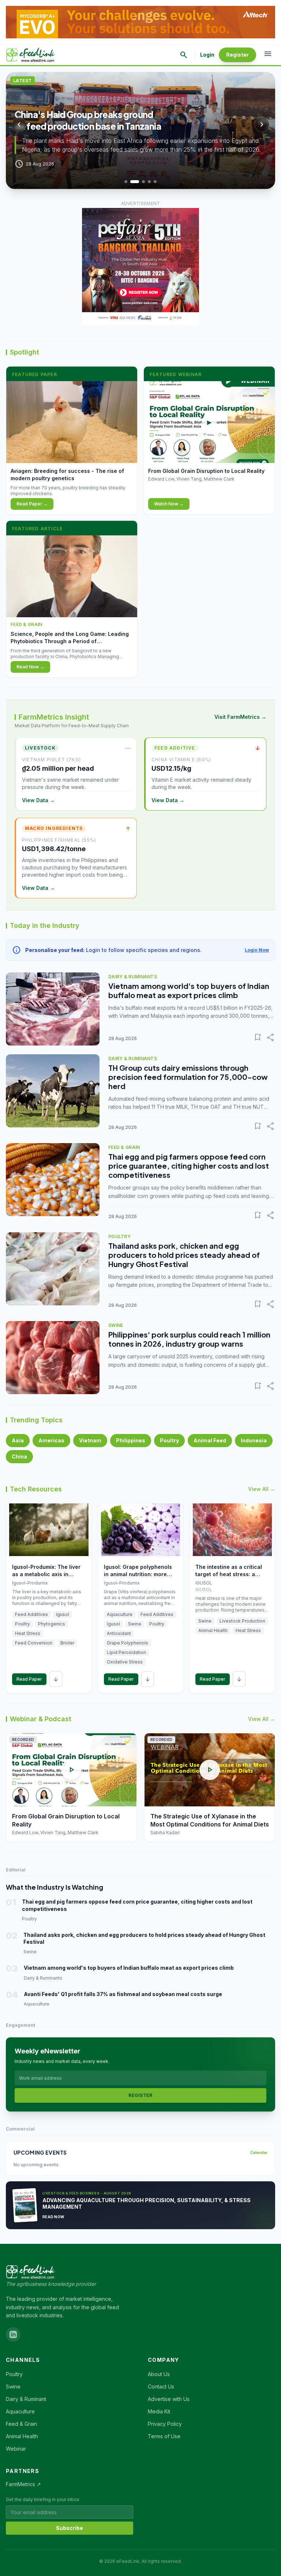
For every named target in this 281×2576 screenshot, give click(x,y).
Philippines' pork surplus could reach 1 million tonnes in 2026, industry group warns (189, 1339)
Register (237, 55)
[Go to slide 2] (132, 182)
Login (207, 55)
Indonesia (254, 1440)
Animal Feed (210, 1440)
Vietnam (90, 1440)
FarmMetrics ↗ (23, 2484)
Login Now (257, 950)
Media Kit (159, 2411)
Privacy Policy (165, 2424)
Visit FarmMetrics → (240, 717)
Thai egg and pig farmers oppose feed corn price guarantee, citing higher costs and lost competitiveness (189, 1166)
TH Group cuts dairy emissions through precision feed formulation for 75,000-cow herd (188, 1077)
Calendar (259, 2152)
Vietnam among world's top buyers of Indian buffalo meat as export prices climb (189, 990)
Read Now (53, 2217)
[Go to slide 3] (141, 182)
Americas (51, 1440)
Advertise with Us (169, 2399)
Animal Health (22, 2436)
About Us (159, 2374)
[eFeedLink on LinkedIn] (13, 2334)
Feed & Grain (21, 2424)
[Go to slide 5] (155, 182)
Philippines (131, 1440)
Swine (13, 2387)
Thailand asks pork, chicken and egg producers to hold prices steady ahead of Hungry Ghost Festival (184, 1255)
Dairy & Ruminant (26, 2399)
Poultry (169, 1440)
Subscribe (70, 2528)
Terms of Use (164, 2436)
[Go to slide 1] (126, 182)
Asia (18, 1440)
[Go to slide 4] (149, 182)
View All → (262, 1489)
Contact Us (161, 2387)
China (19, 1456)
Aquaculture (20, 2411)
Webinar (16, 2449)
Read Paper (29, 1679)
